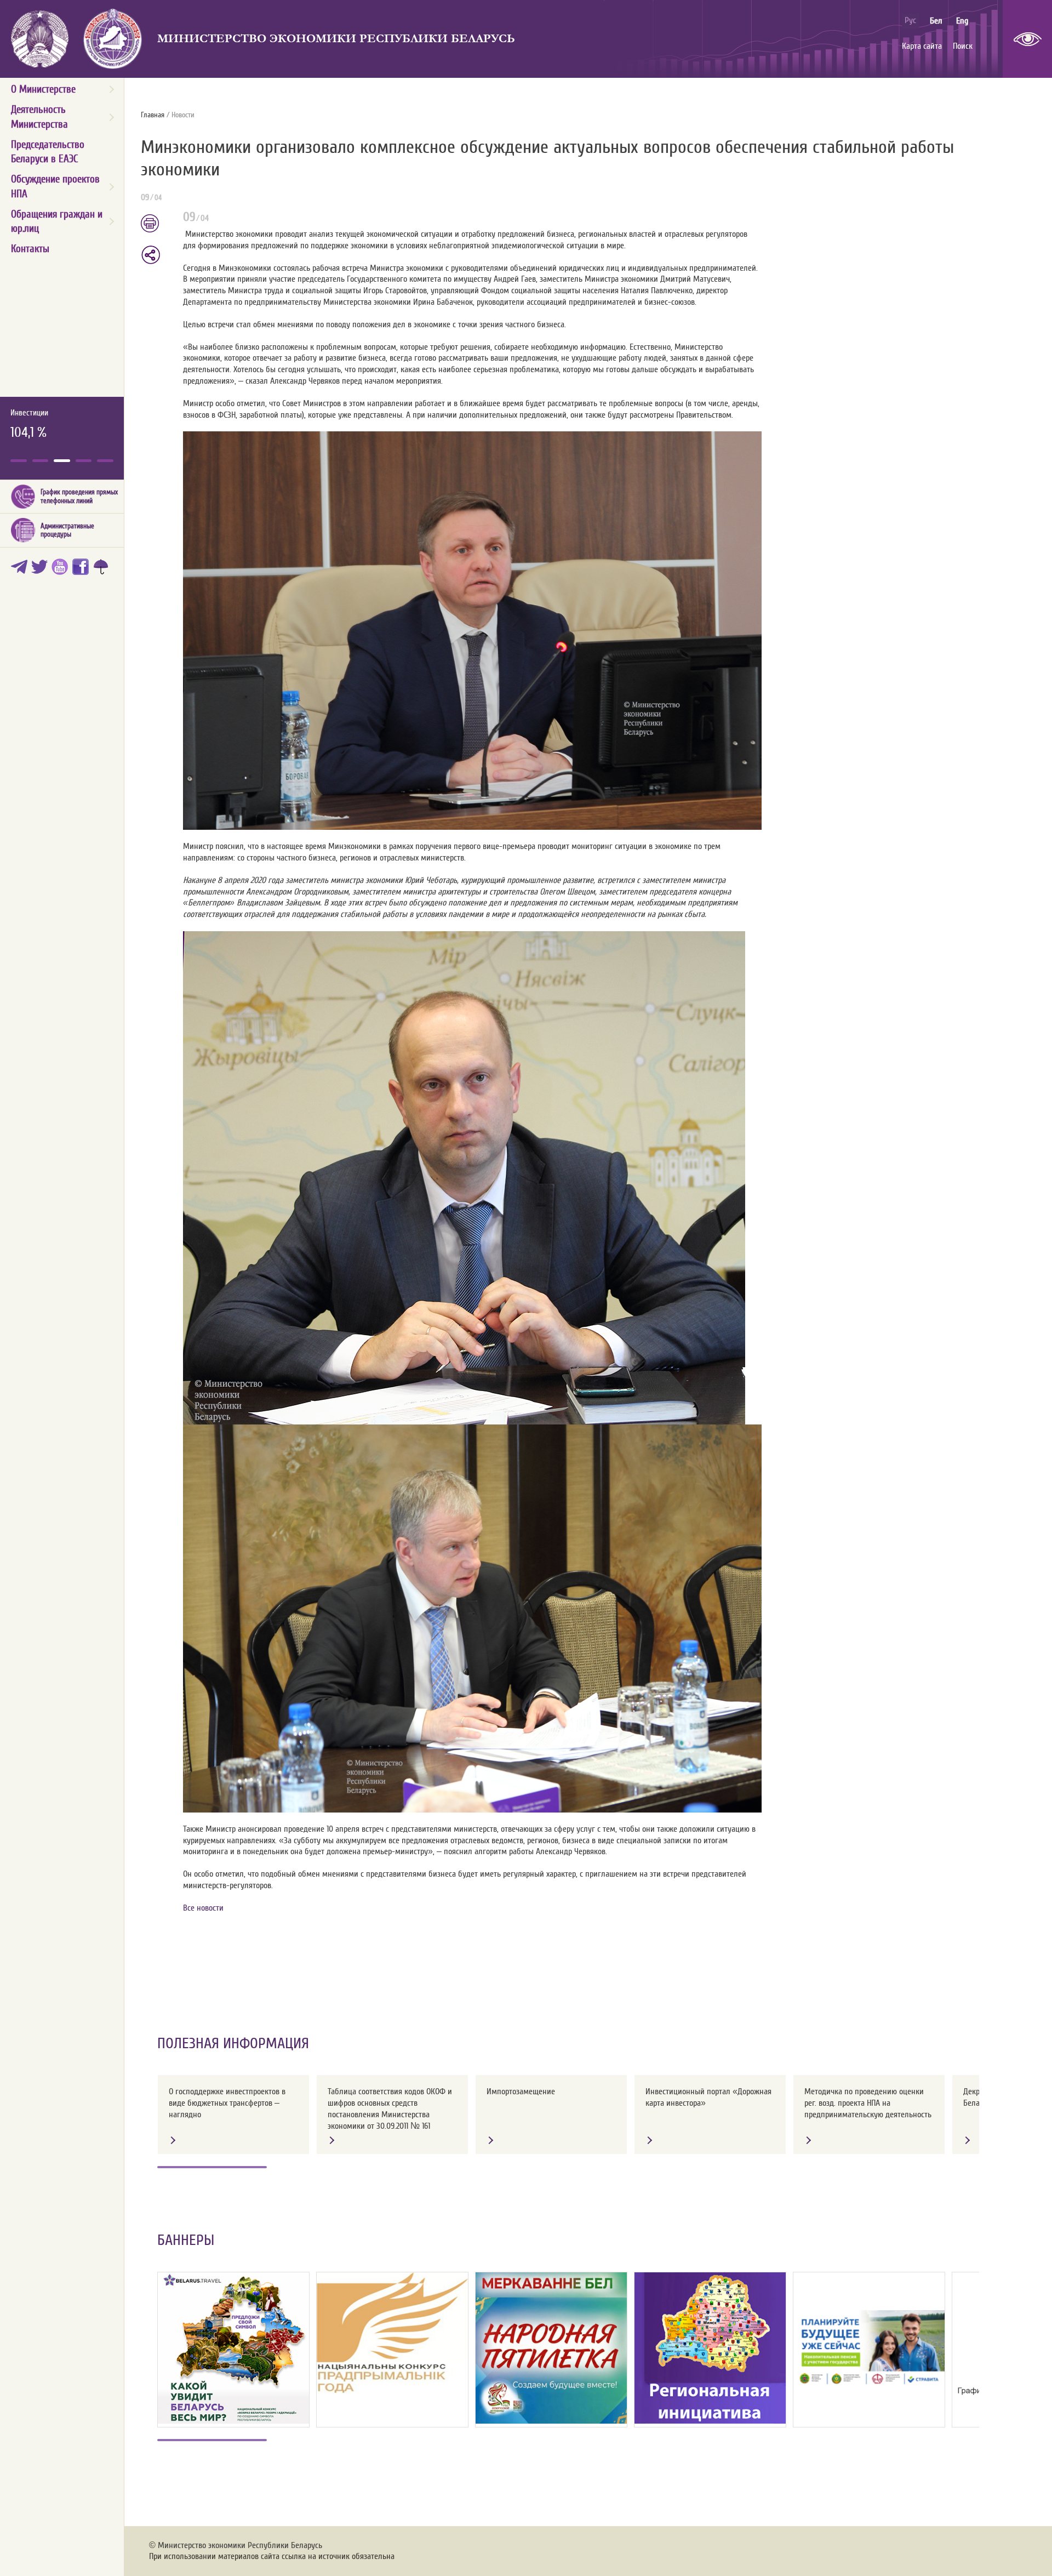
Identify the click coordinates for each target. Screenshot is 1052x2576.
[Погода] (103, 570)
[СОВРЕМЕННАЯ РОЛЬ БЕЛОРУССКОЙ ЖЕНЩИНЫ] (551, 2348)
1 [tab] (19, 461)
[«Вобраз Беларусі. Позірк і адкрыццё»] (233, 2348)
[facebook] (82, 570)
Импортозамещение (521, 2091)
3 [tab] (62, 461)
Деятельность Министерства (39, 117)
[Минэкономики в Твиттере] (41, 570)
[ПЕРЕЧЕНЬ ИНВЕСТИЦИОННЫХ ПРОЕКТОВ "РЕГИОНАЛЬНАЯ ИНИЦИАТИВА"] (710, 2348)
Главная (153, 115)
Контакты (30, 249)
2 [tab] (41, 461)
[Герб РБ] (40, 39)
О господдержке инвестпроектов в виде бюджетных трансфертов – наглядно (227, 2103)
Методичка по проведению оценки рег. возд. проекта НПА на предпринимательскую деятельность (868, 2103)
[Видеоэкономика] (62, 570)
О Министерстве (43, 89)
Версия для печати (156, 224)
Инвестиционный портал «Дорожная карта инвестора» (708, 2097)
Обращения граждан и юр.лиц (57, 221)
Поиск (963, 46)
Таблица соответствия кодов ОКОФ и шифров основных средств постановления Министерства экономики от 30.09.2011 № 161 (390, 2108)
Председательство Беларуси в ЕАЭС (48, 152)
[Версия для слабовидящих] (1027, 39)
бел (936, 21)
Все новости (203, 1908)
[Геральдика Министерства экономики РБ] (113, 39)
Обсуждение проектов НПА (55, 186)
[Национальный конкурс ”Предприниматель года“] (392, 2333)
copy (152, 255)
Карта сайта (922, 46)
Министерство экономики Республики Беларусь (336, 39)
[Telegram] (21, 570)
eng (962, 21)
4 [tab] (84, 461)
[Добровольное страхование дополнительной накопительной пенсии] (869, 2348)
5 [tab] (105, 461)
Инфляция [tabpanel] (27, 424)
